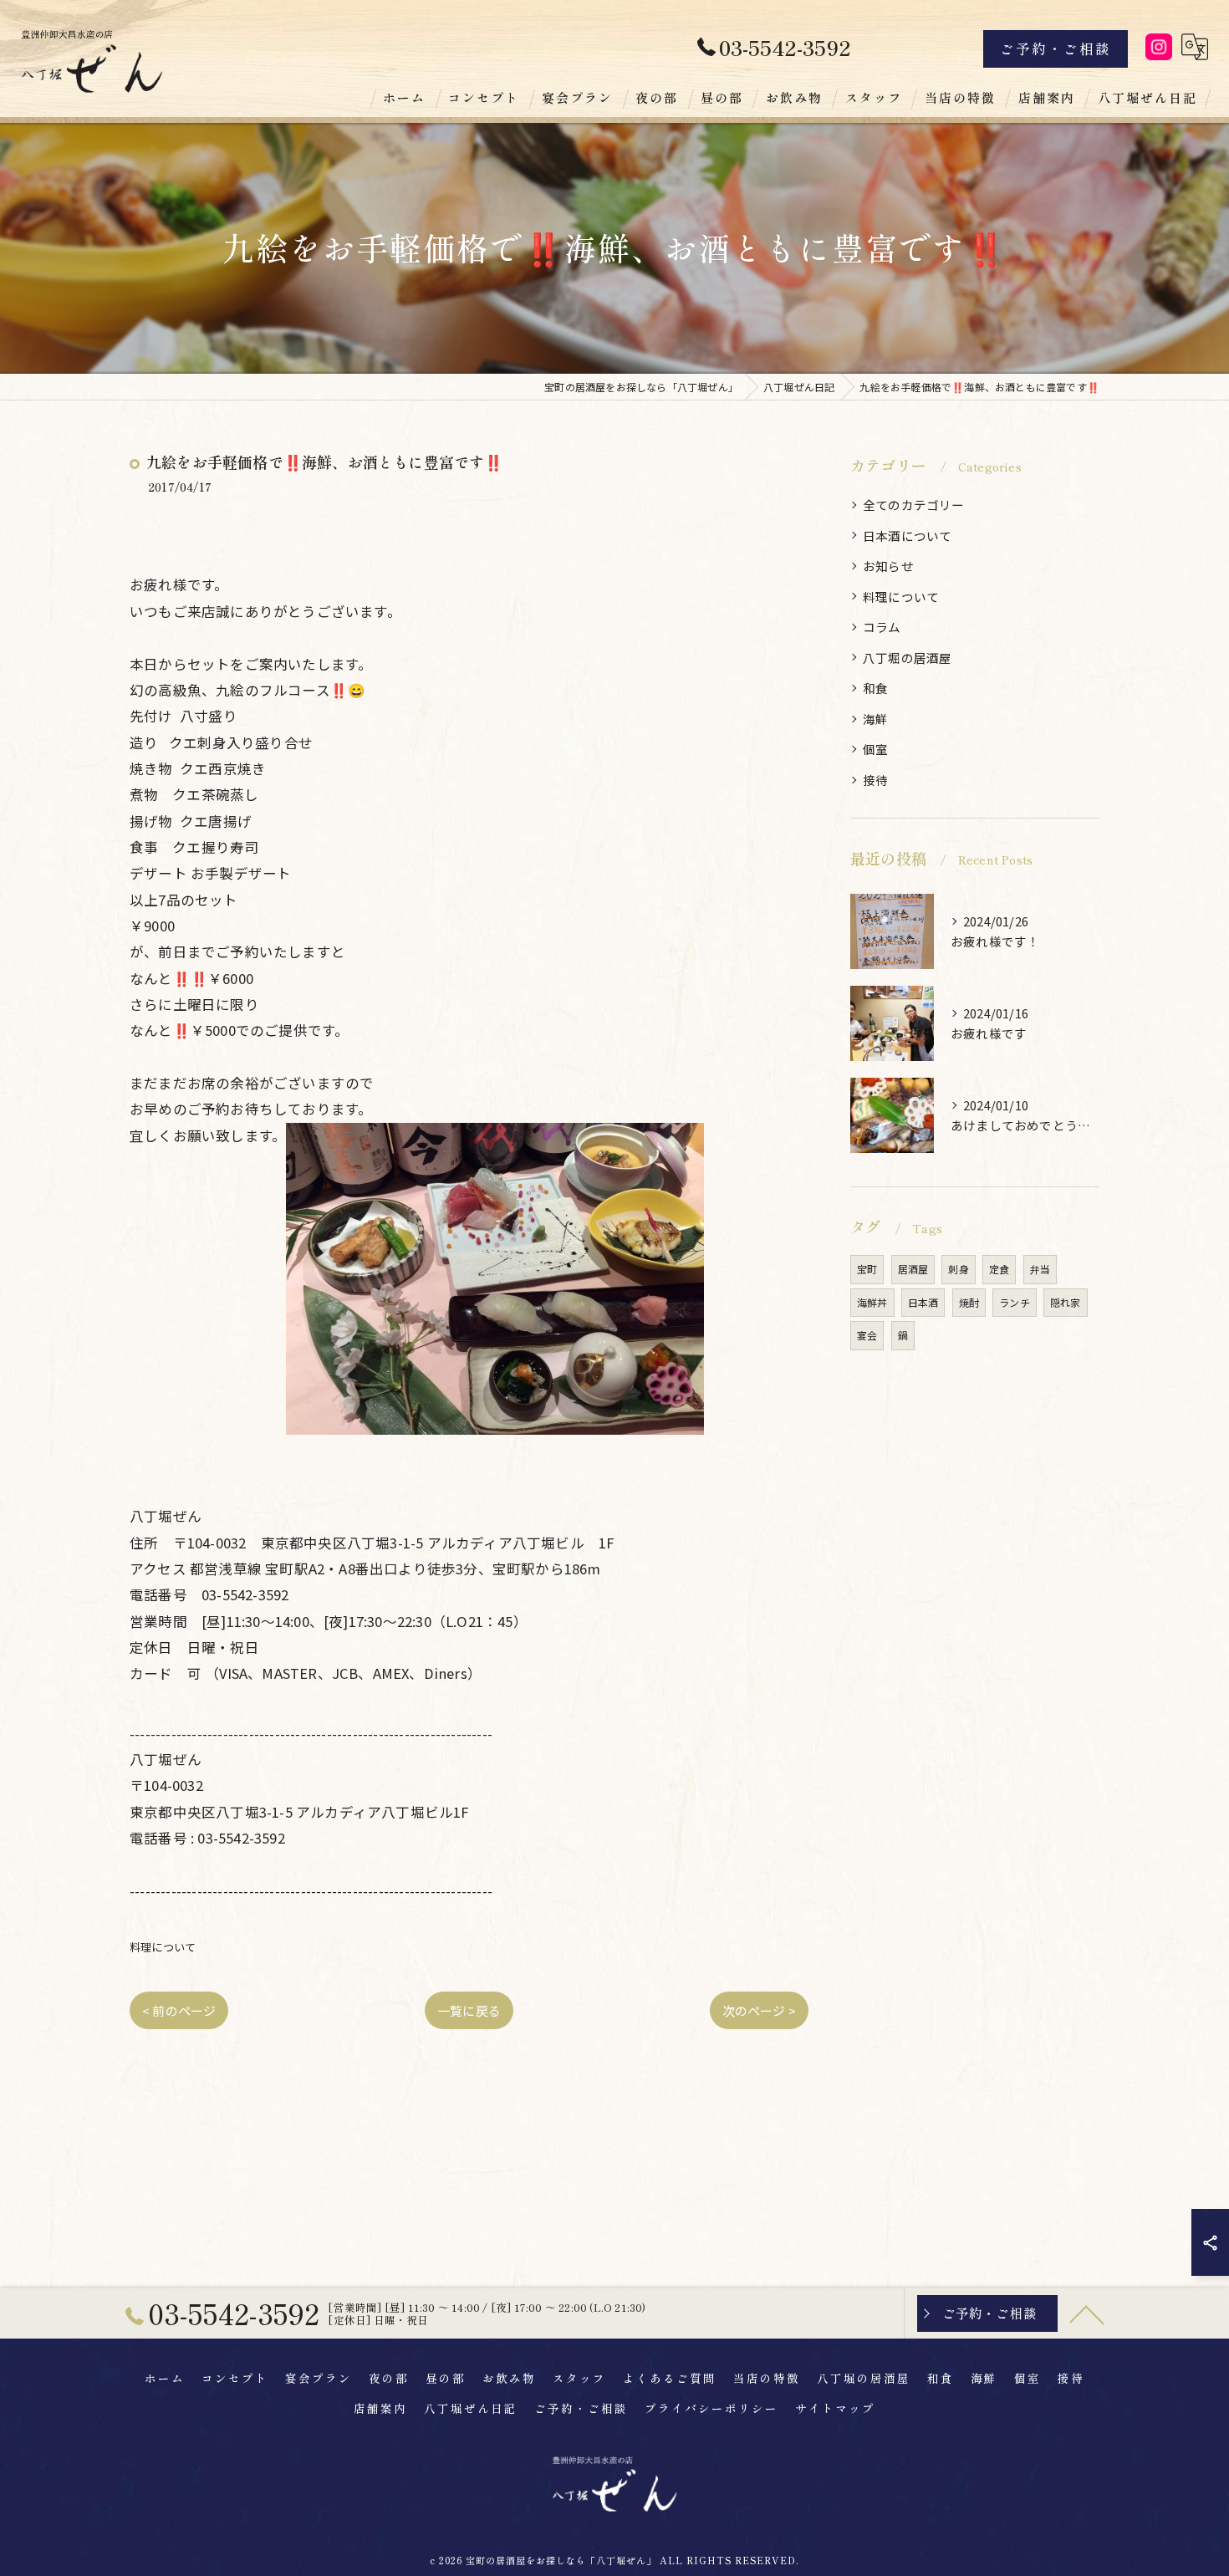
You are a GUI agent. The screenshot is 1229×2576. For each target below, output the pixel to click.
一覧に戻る (469, 2010)
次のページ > (759, 2010)
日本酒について (907, 536)
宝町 (867, 1269)
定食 (999, 1269)
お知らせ (888, 566)
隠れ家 (1066, 1302)
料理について (163, 1947)
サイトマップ (835, 2408)
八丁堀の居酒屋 (907, 658)
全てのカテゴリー (914, 505)
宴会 (867, 1335)
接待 (875, 780)
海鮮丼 (872, 1302)
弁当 (1040, 1269)
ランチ (1015, 1302)
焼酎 (969, 1302)
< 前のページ (179, 2010)
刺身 (958, 1269)
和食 (875, 688)
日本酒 (923, 1302)
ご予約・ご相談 (1056, 48)
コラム (882, 627)
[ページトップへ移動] (1087, 2313)
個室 (875, 749)
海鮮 (875, 719)
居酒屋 (913, 1269)
